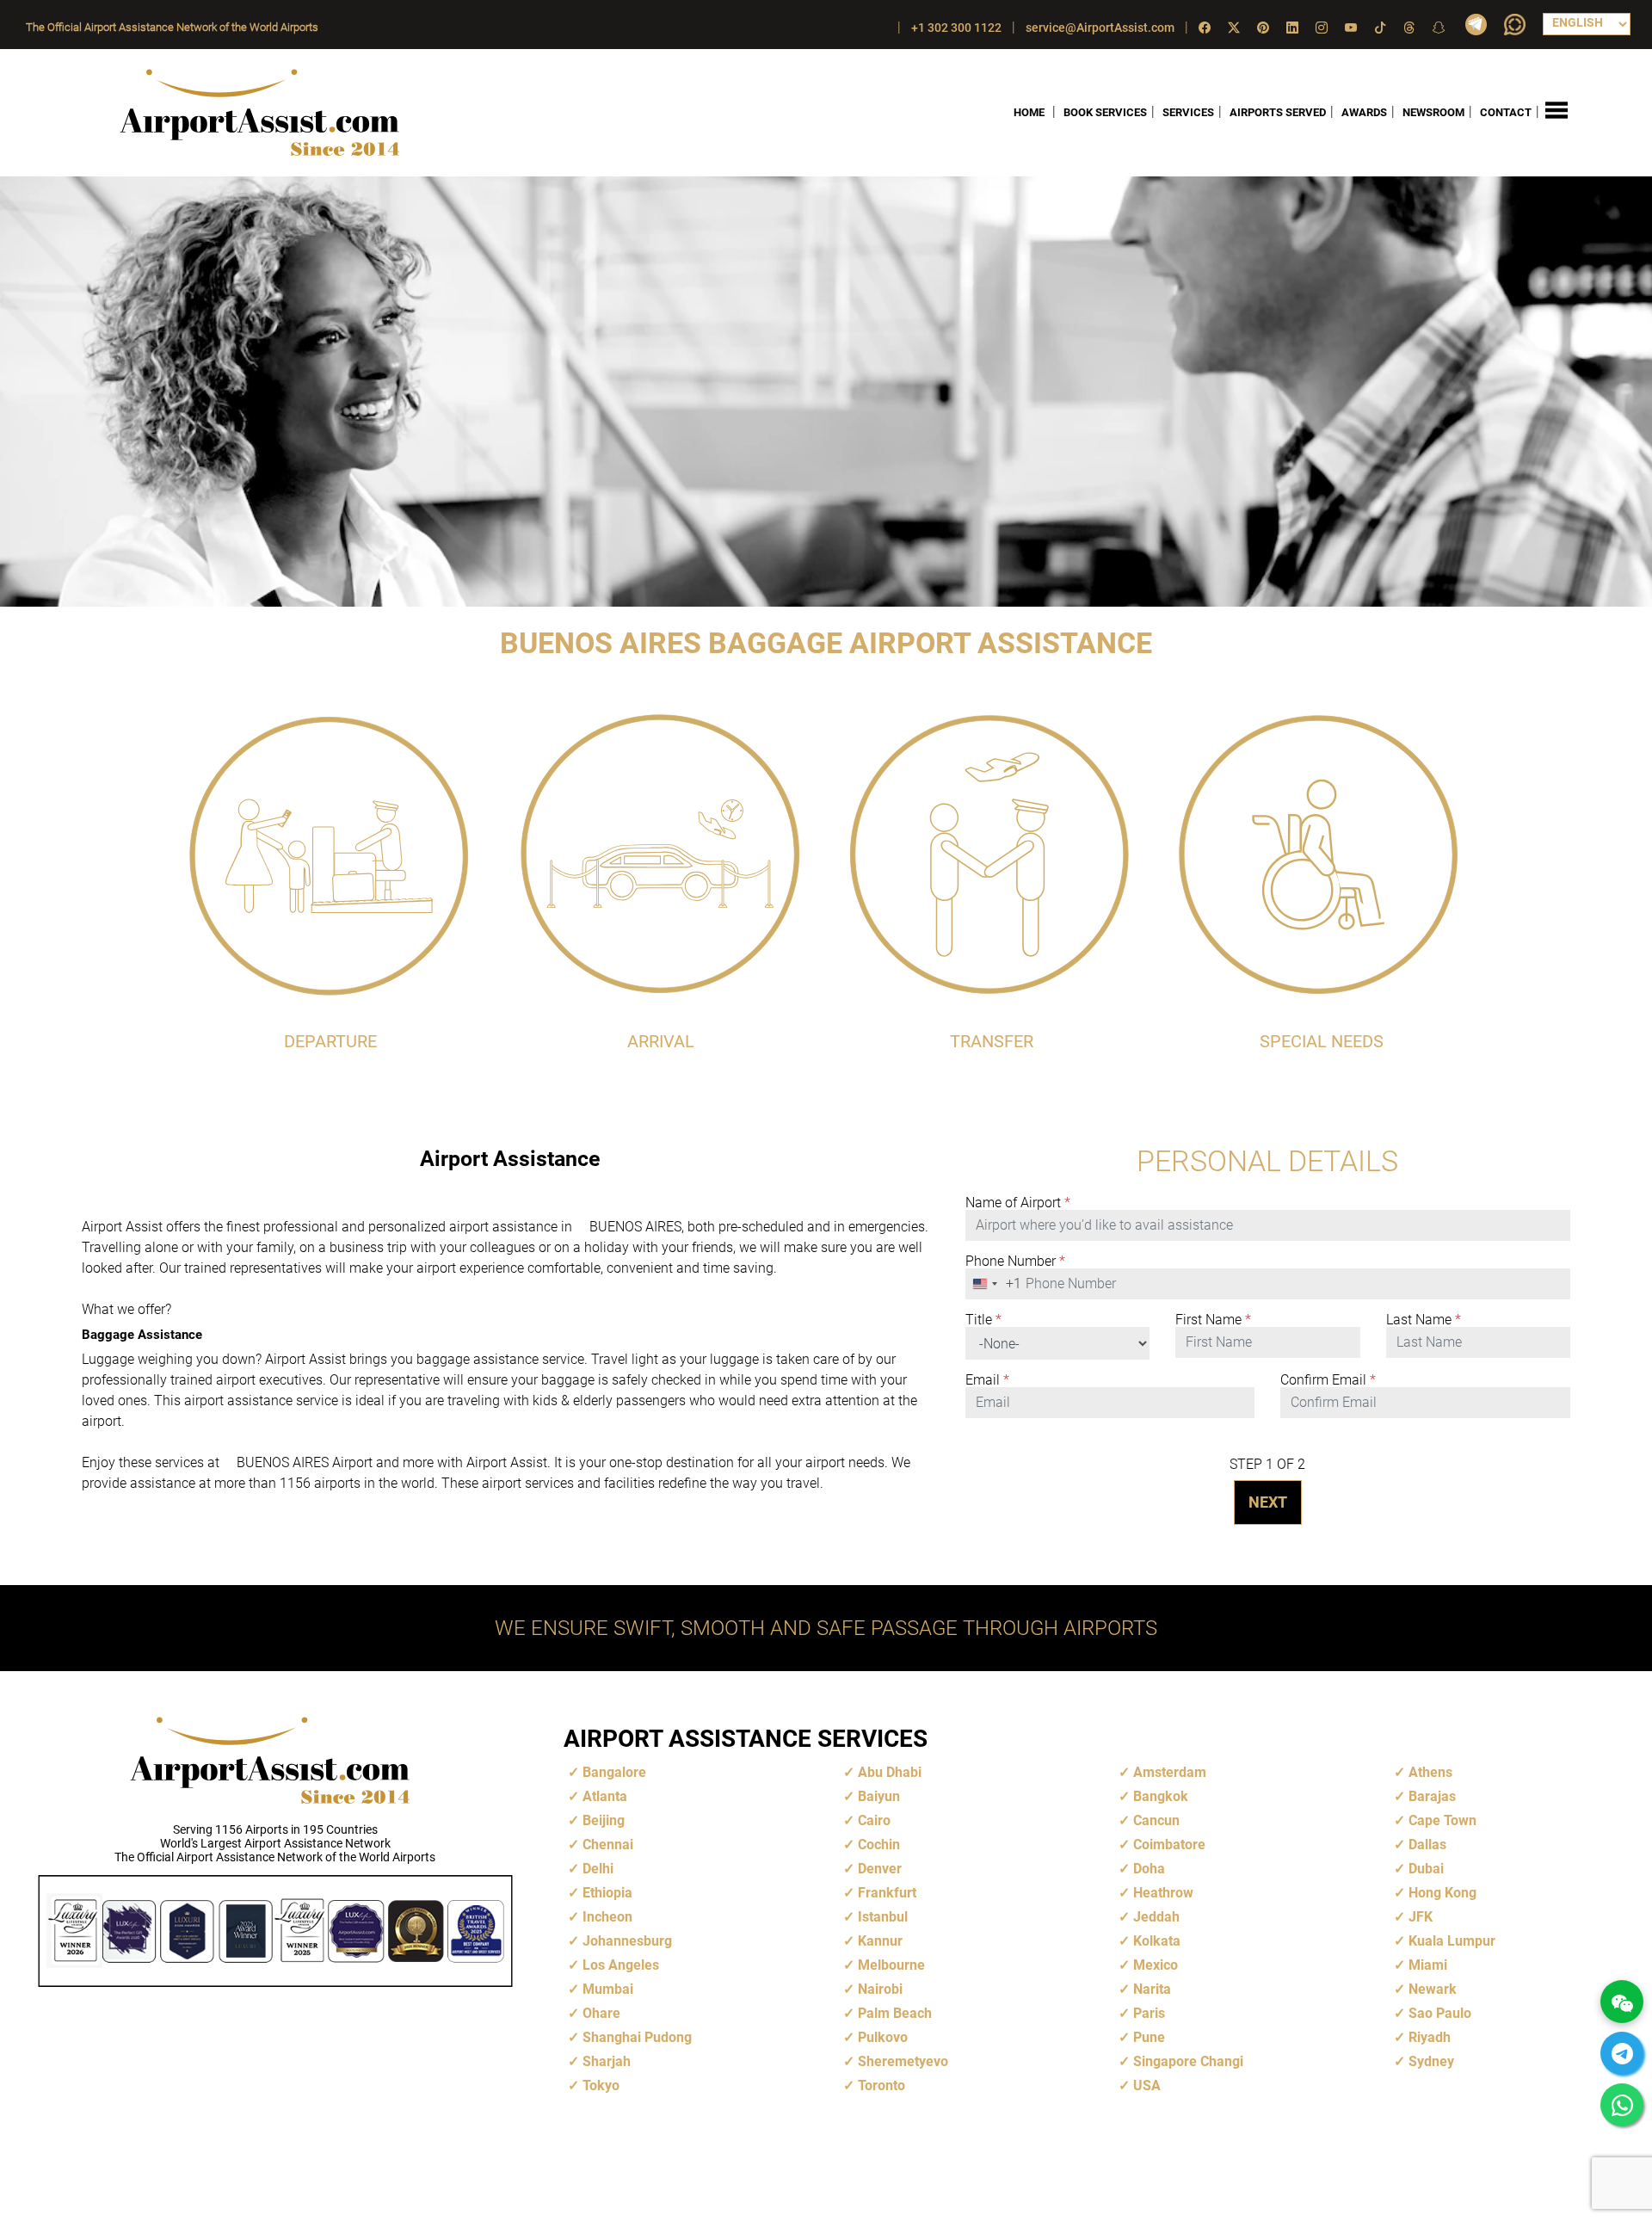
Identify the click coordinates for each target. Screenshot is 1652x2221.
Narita (1152, 1989)
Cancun (1156, 1820)
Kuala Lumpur (1452, 1941)
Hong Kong (1442, 1893)
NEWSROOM (1433, 112)
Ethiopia (607, 1893)
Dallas (1427, 1845)
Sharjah (607, 2061)
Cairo (874, 1820)
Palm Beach (895, 2013)
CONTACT (1506, 112)
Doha (1149, 1869)
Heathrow (1163, 1893)
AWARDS (1364, 112)
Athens (1430, 1772)
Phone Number (1015, 1262)
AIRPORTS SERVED (1278, 112)
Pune (1149, 2037)
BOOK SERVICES (1105, 112)
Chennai (608, 1845)
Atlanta (605, 1796)
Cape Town (1442, 1820)
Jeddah (1156, 1917)
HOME (1029, 112)
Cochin (879, 1845)
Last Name (1424, 1320)
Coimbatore (1169, 1845)
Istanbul (883, 1917)
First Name (1213, 1320)
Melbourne (891, 1965)
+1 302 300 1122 (956, 28)
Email (987, 1380)
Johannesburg (627, 1941)
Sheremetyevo (903, 2061)
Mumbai (608, 1989)
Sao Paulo (1440, 2013)
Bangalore (614, 1772)
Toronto (881, 2085)
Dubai (1426, 1869)
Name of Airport (1018, 1203)
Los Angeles (621, 1965)
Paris (1149, 2013)
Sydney (1431, 2061)
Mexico (1156, 1965)
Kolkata (1157, 1941)
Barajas (1432, 1796)
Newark (1433, 1989)
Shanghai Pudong (637, 2037)
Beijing (604, 1820)
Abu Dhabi (890, 1772)
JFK (1421, 1917)
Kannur (880, 1941)
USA (1147, 2085)
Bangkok (1161, 1796)
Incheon (607, 1917)
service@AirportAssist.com (1100, 28)
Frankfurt (887, 1893)
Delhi (598, 1869)
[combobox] (994, 1284)
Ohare (601, 2013)
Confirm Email (1328, 1380)
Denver (880, 1869)
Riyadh (1430, 2037)
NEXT (1268, 1502)
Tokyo (601, 2085)
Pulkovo (883, 2037)
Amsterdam (1170, 1772)
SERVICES (1188, 112)
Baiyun (879, 1796)
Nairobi (880, 1989)
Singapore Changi (1188, 2061)
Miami (1428, 1965)
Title (983, 1320)
